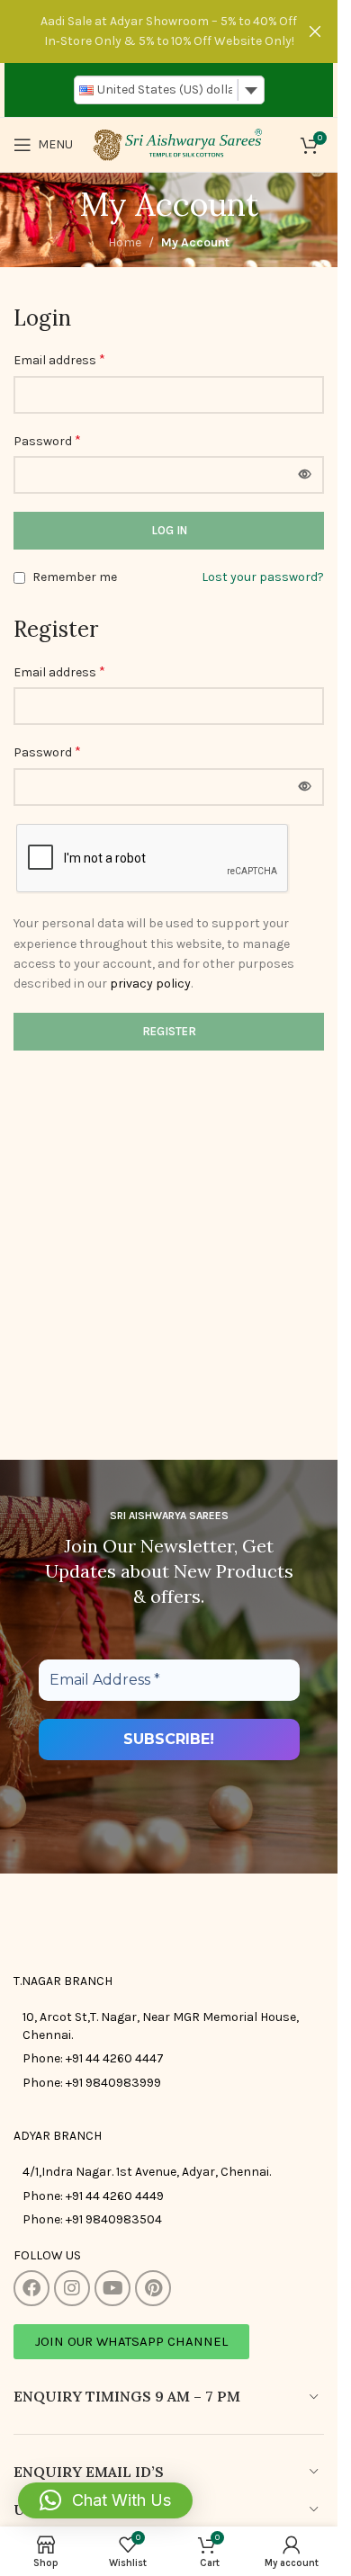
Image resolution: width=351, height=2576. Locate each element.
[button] (105, 2500)
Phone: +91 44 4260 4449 (93, 2196)
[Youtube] (112, 2288)
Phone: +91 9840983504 (92, 2219)
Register (169, 1031)
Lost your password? (263, 577)
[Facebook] (31, 2288)
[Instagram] (72, 2288)
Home (125, 242)
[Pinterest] (153, 2288)
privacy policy (150, 984)
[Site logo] (176, 143)
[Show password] (305, 475)
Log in (169, 530)
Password (47, 440)
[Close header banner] (315, 31)
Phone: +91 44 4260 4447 (93, 2058)
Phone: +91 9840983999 (92, 2083)
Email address (59, 359)
